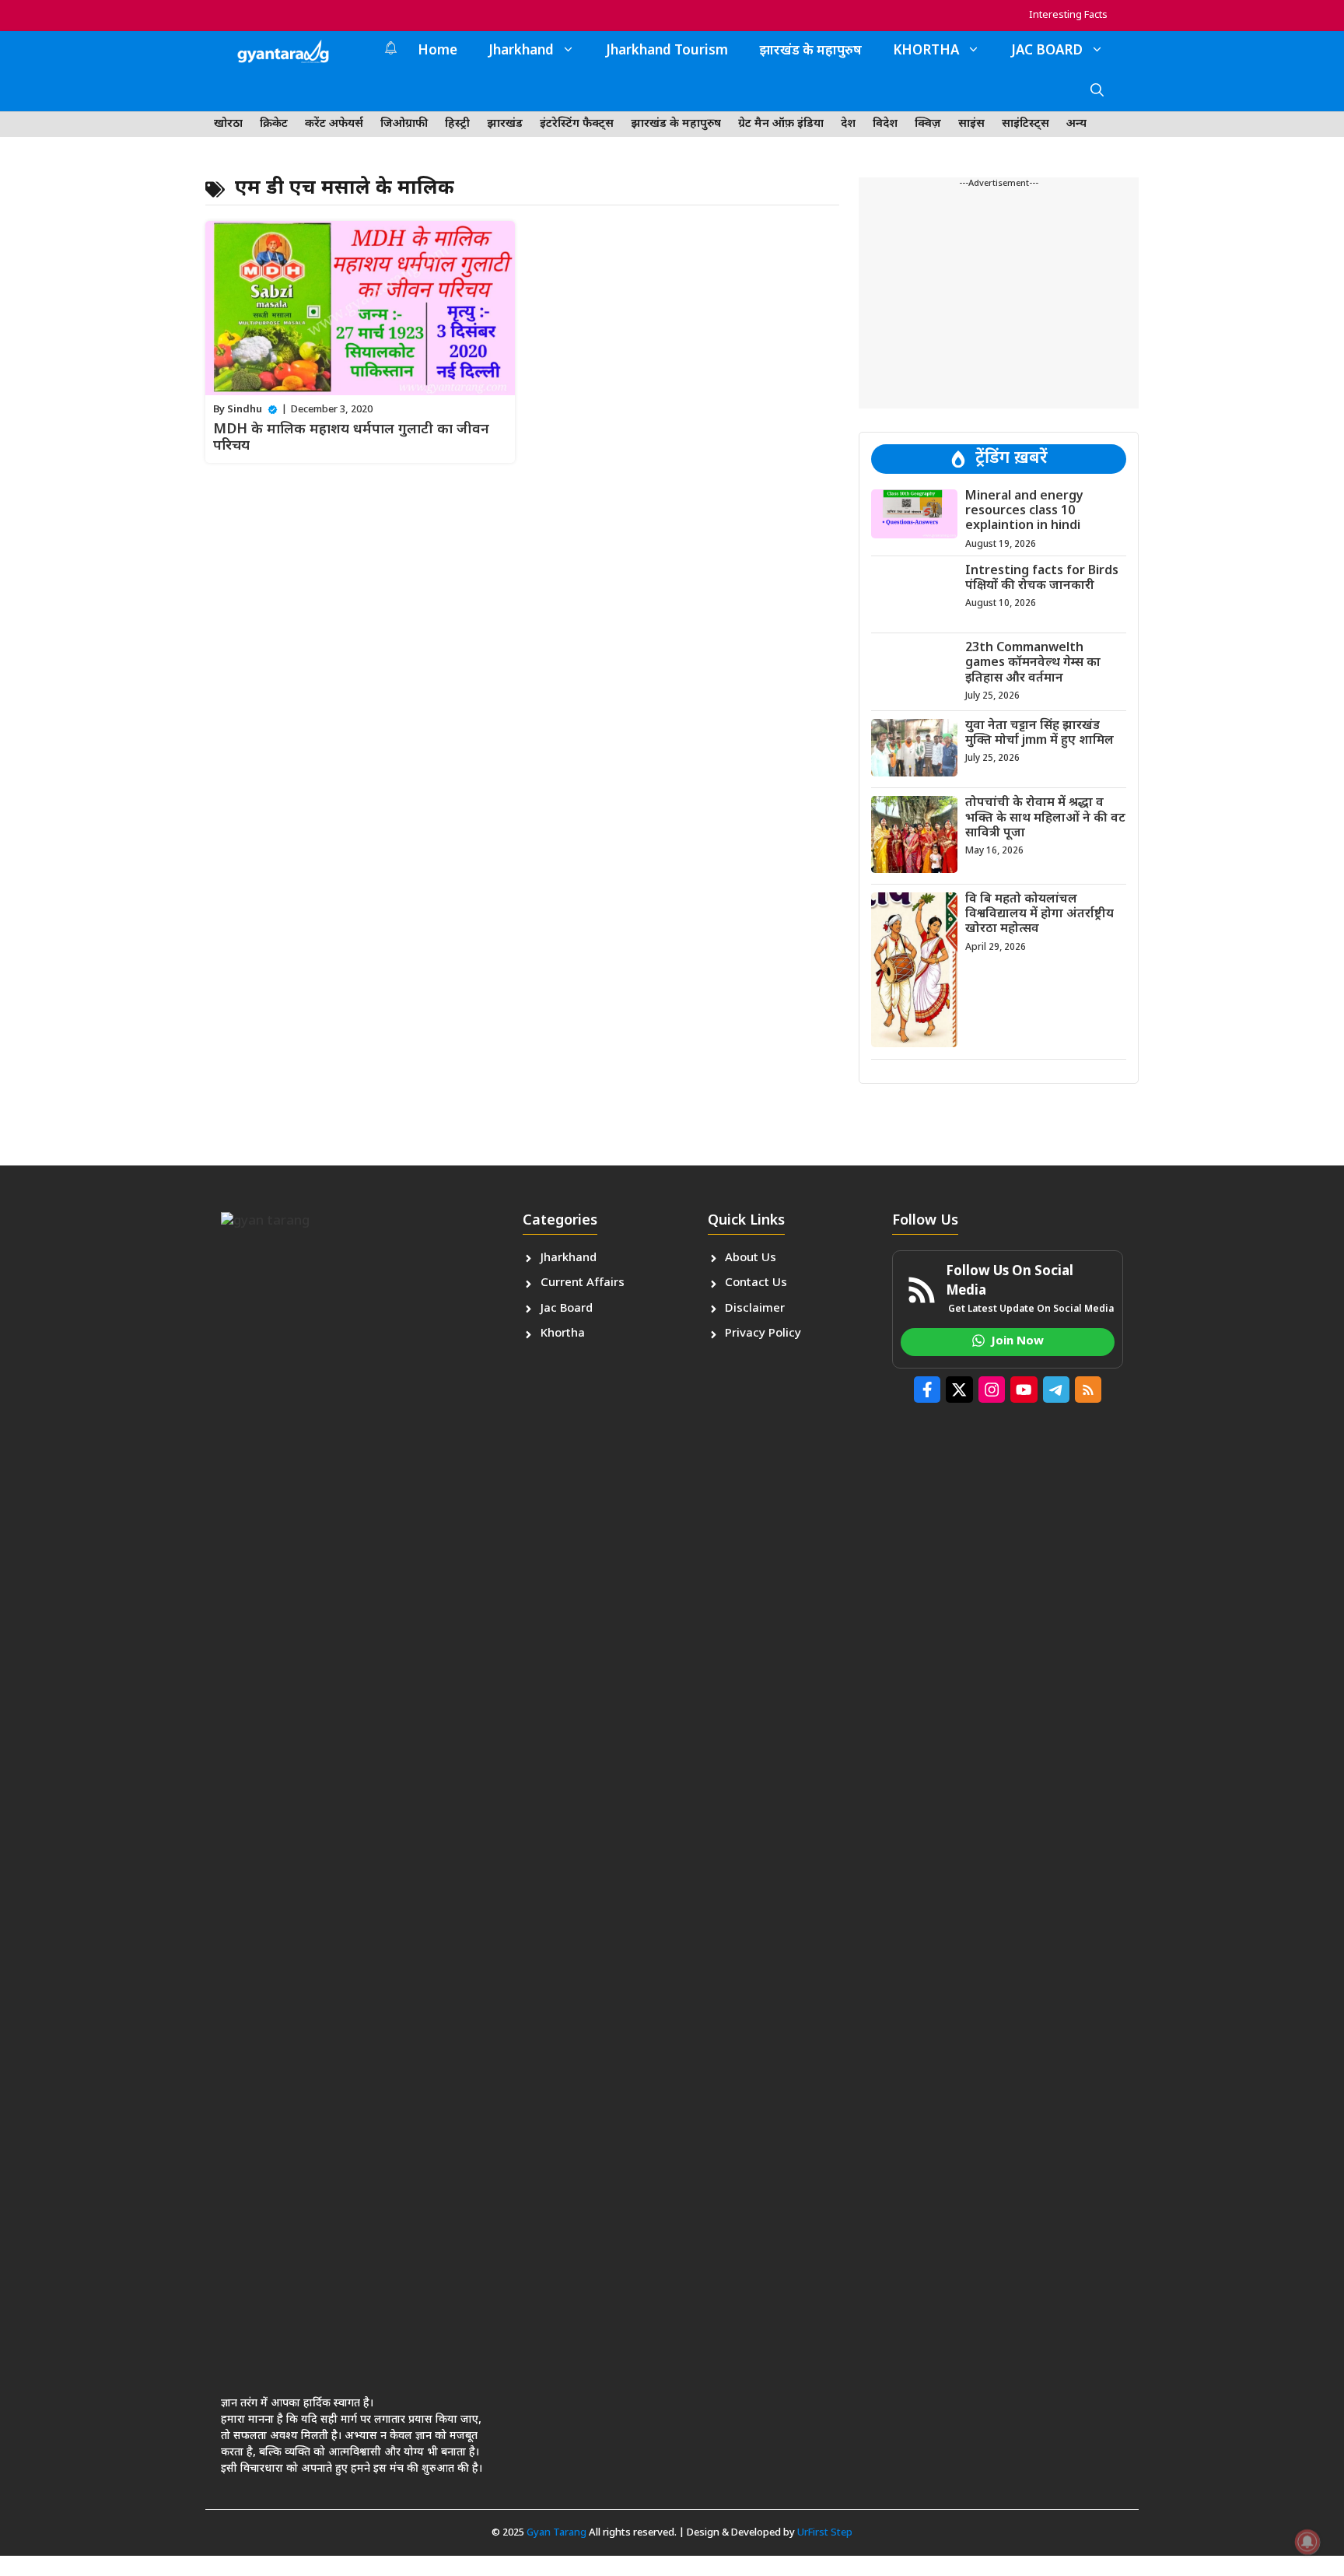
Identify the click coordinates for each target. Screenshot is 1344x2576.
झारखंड (505, 124)
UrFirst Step (825, 2533)
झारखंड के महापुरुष (810, 51)
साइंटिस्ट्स (1025, 124)
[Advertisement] (999, 300)
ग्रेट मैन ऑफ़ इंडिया (781, 124)
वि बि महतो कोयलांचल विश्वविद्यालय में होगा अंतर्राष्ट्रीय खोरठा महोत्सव (1039, 915)
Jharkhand (521, 51)
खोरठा (228, 124)
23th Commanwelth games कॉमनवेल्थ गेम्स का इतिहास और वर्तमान (1033, 663)
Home (437, 51)
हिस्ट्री (457, 124)
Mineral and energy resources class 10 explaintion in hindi (1024, 512)
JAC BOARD (1047, 51)
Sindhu (245, 410)
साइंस (971, 124)
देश (848, 124)
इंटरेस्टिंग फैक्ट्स (577, 124)
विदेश (885, 124)
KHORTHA (926, 51)
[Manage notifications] (1307, 2542)
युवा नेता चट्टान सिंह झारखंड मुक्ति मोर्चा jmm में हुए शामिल (1039, 734)
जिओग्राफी (404, 124)
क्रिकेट (274, 124)
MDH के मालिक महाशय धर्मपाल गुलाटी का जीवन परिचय (351, 438)
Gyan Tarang (556, 2533)
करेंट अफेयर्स (334, 124)
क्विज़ (928, 124)
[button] (1097, 92)
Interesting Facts (1068, 15)
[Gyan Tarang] (283, 51)
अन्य (1076, 124)
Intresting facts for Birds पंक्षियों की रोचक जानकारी (1042, 579)
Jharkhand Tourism (667, 51)
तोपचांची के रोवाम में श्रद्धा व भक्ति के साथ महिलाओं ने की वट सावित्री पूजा (1045, 818)
